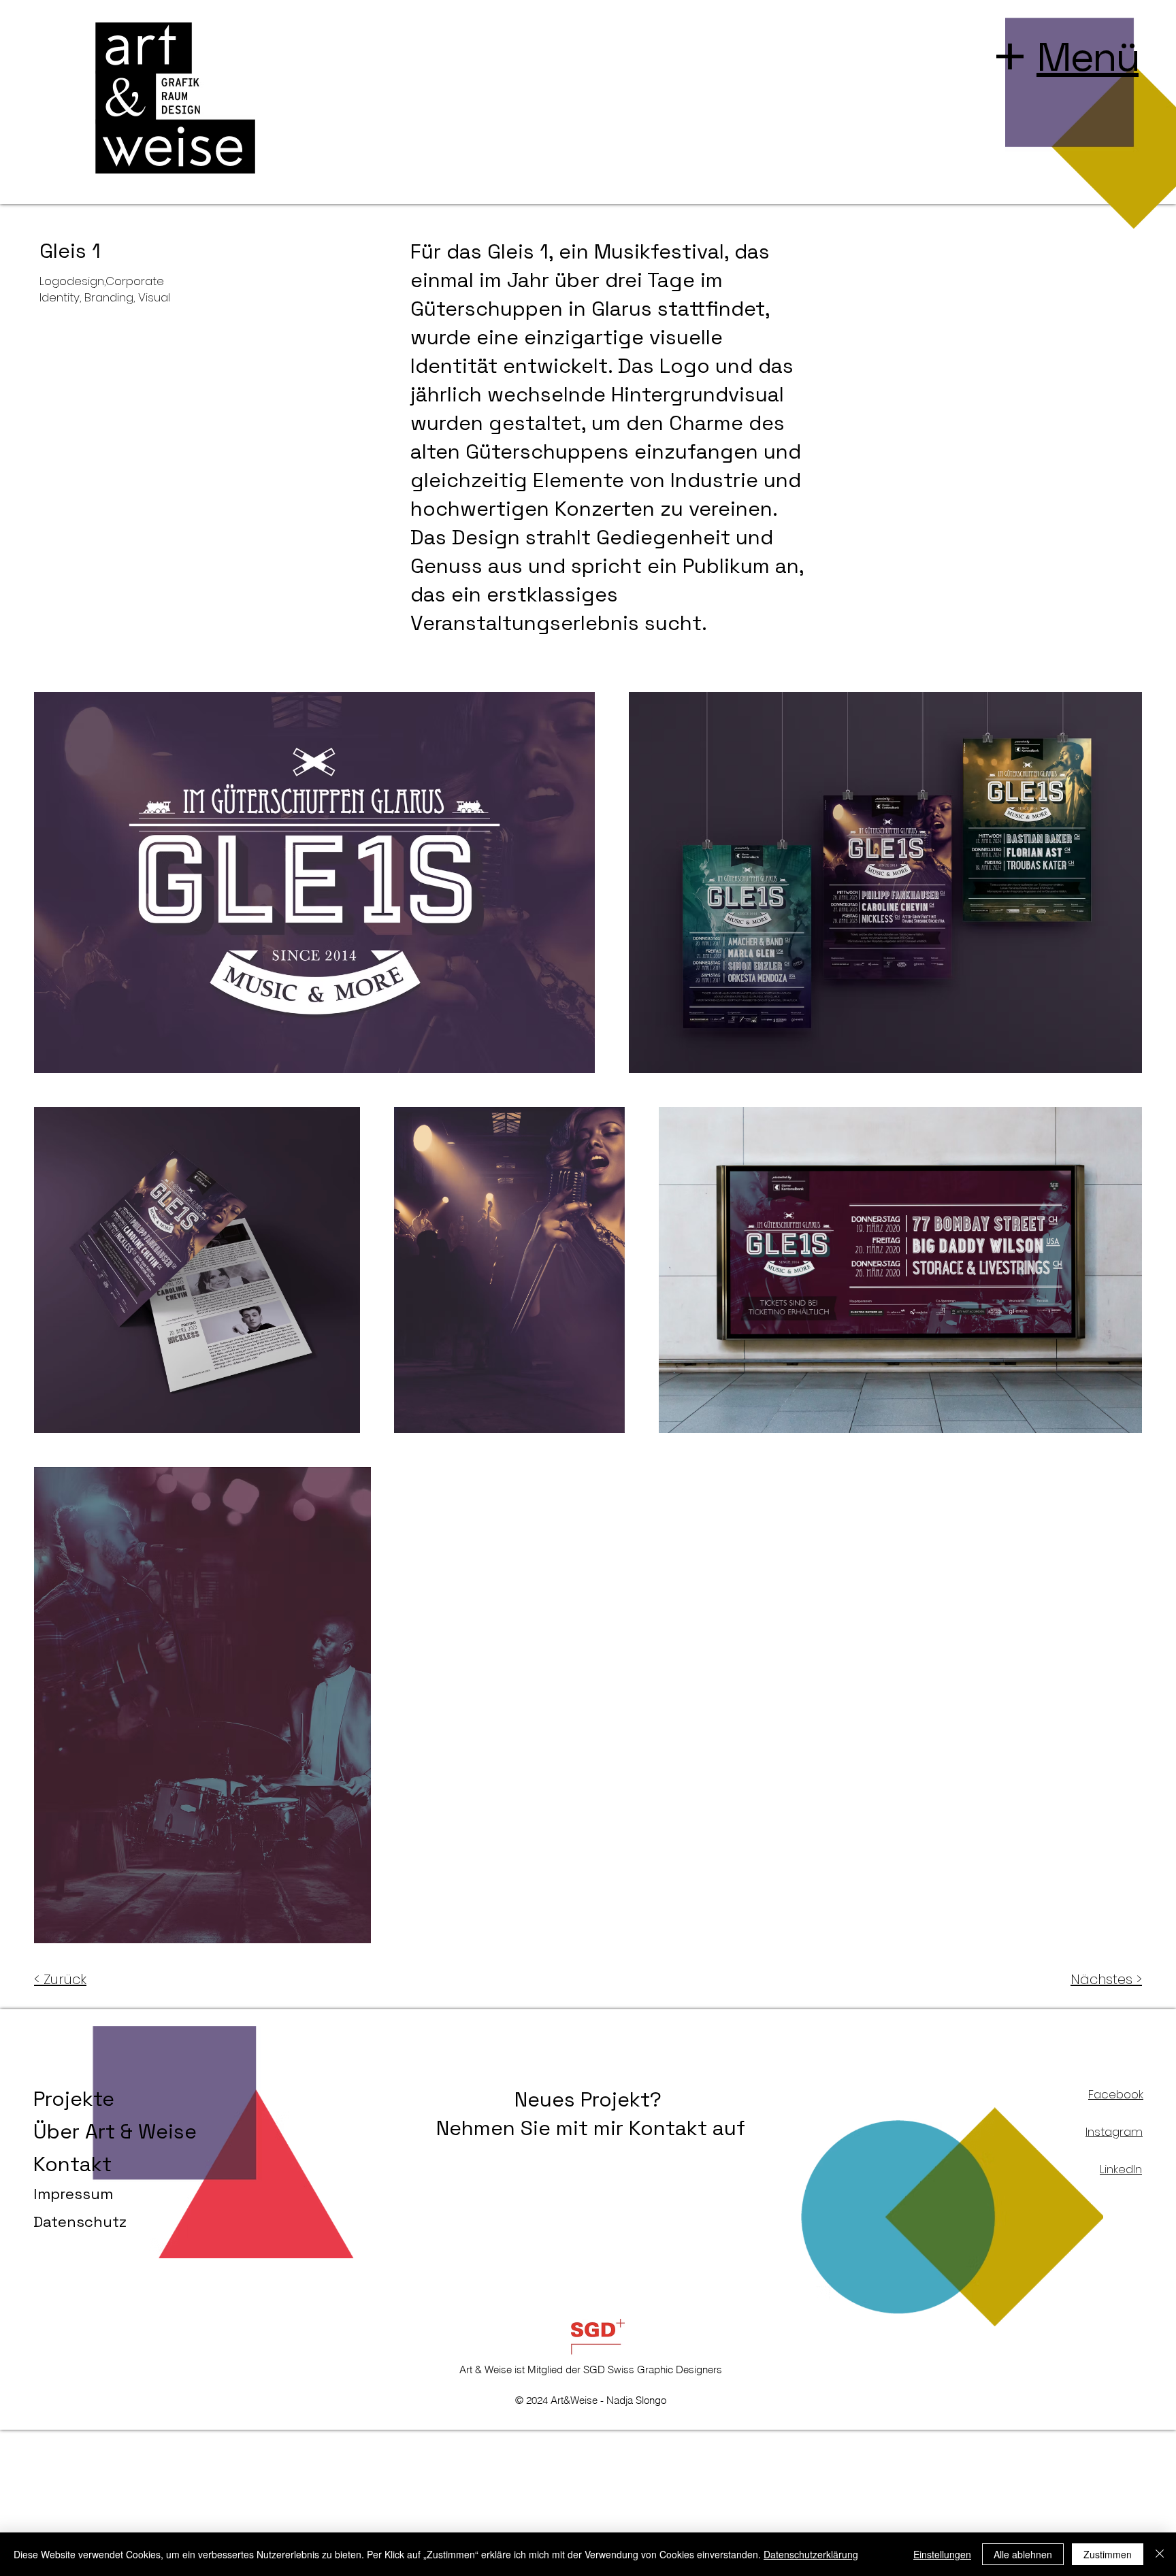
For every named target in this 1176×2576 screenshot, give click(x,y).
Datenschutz (80, 2222)
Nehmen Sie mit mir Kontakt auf (591, 2128)
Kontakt (72, 2164)
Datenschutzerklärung (811, 2554)
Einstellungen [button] (942, 2554)
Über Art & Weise (115, 2131)
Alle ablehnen (1023, 2554)
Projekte (74, 2099)
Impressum (73, 2194)
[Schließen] (1160, 2554)
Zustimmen (1108, 2554)
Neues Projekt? (591, 2099)
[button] (1088, 57)
